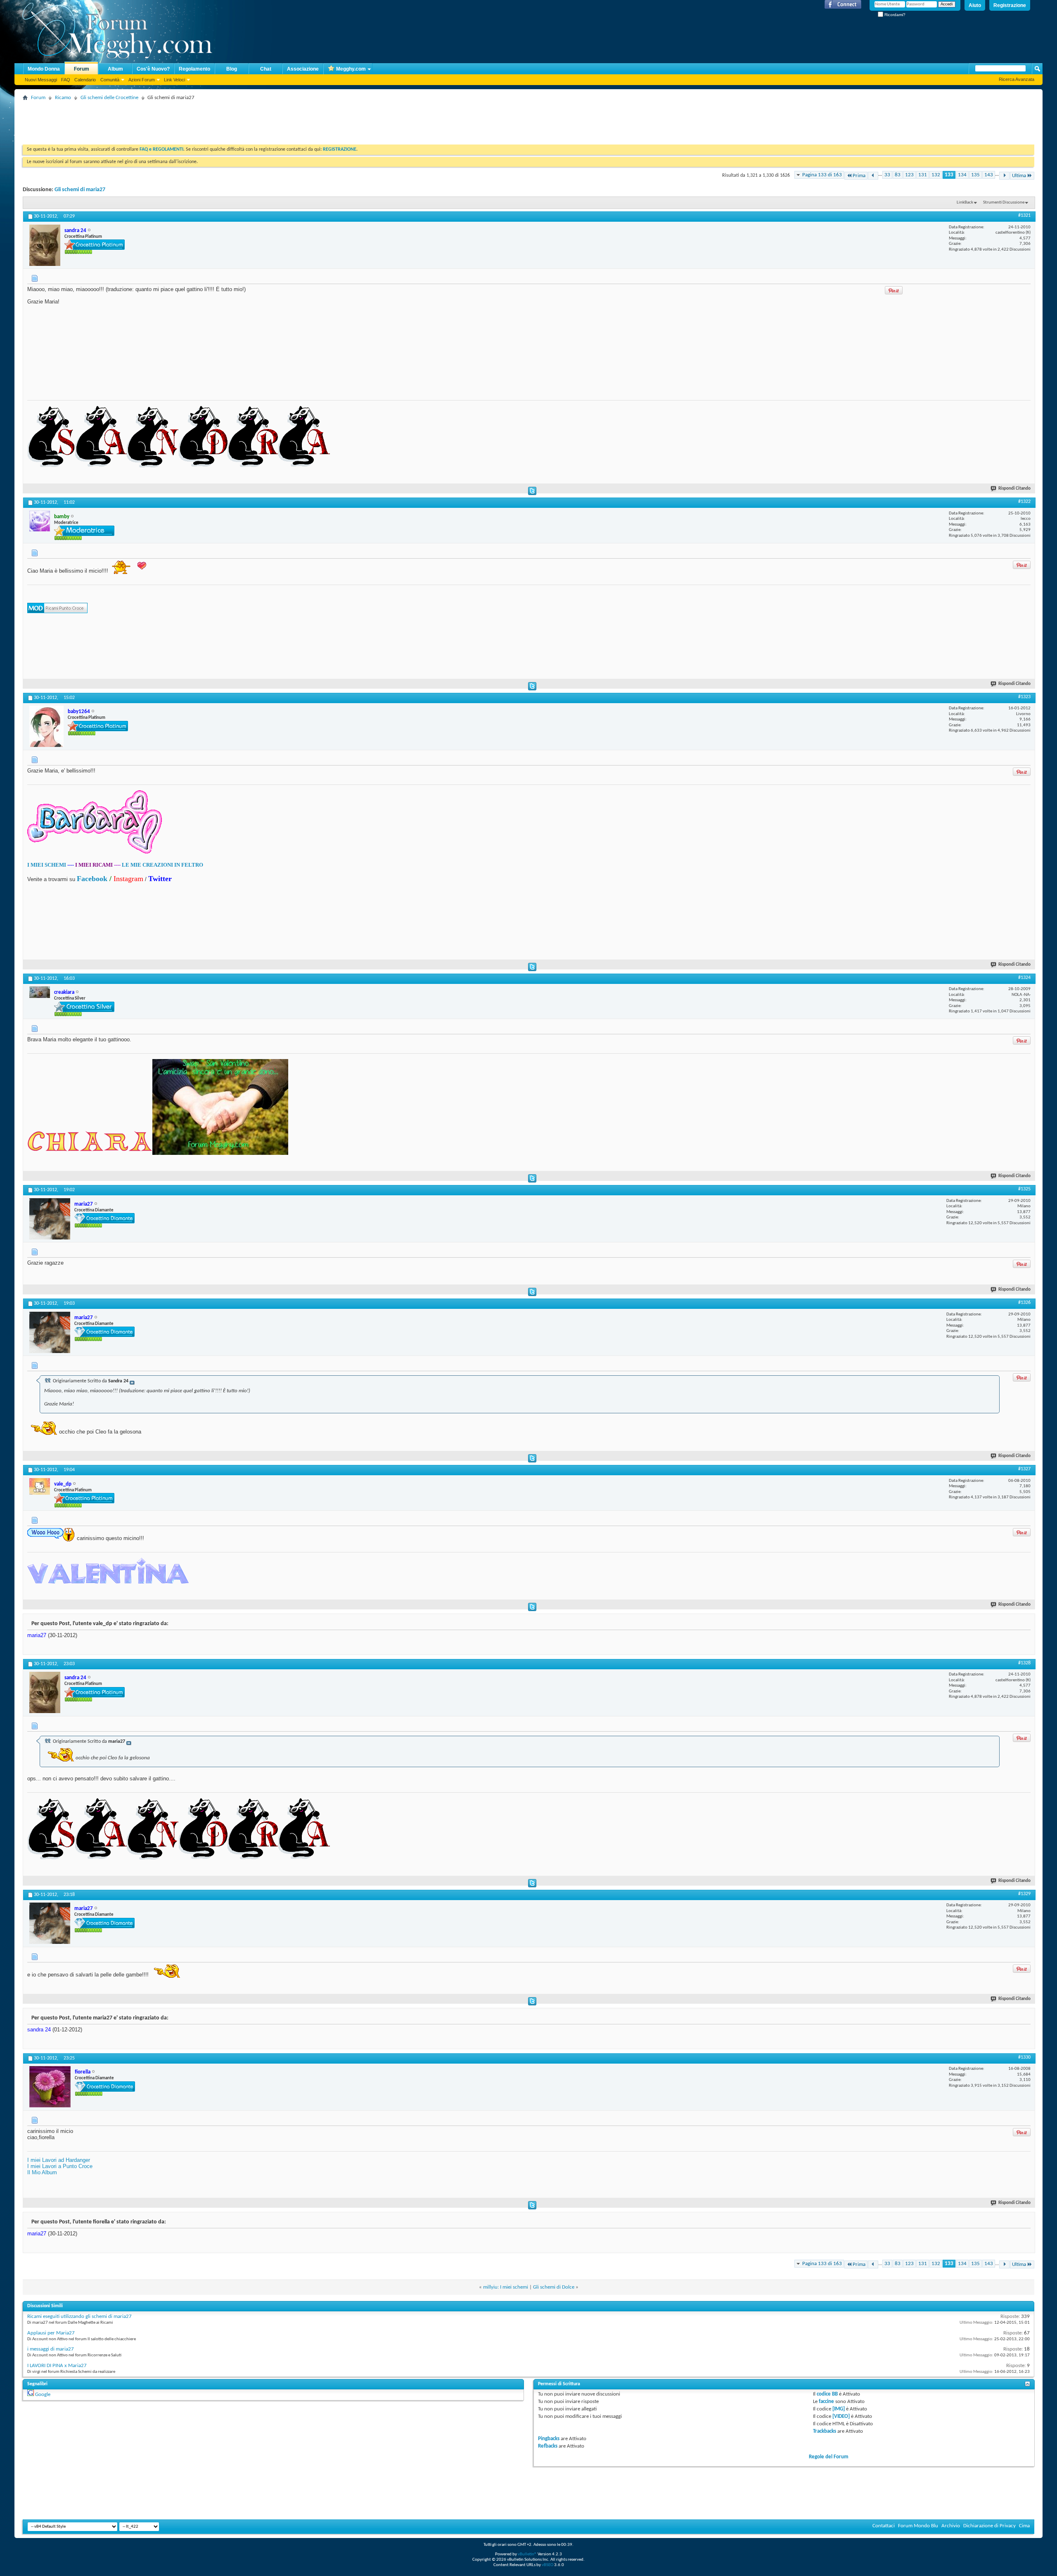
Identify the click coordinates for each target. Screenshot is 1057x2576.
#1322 (1024, 502)
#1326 (1024, 1303)
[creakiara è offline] (40, 992)
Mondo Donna (44, 69)
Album (115, 69)
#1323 (1024, 697)
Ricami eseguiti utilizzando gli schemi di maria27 (79, 2317)
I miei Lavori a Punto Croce (60, 2166)
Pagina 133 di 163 (822, 175)
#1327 (1024, 1469)
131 (923, 175)
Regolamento (194, 69)
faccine (826, 2402)
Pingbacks (549, 2439)
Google (43, 2395)
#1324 (1024, 978)
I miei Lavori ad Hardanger (59, 2160)
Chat (266, 69)
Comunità (110, 80)
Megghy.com (351, 69)
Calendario (85, 80)
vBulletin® (527, 2554)
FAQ (66, 80)
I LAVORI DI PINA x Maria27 (57, 2366)
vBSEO (547, 2565)
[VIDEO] (841, 2416)
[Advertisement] (173, 122)
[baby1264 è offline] (46, 726)
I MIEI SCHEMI (47, 865)
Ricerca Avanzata (1017, 79)
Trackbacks (825, 2431)
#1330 (1024, 2057)
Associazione (303, 69)
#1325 (1024, 1189)
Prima (859, 176)
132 (936, 175)
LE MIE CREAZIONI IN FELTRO (162, 865)
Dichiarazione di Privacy (989, 2526)
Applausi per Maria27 (51, 2333)
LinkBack (965, 203)
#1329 (1024, 1894)
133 (949, 175)
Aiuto (975, 5)
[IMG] (839, 2409)
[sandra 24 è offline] (45, 245)
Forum (82, 69)
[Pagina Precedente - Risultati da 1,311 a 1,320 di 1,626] (873, 176)
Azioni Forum (142, 80)
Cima (1024, 2526)
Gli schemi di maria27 (80, 190)
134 (962, 175)
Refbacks (548, 2446)
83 (898, 175)
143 (989, 175)
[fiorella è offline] (50, 2087)
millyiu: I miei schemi (506, 2287)
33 (887, 175)
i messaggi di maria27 (51, 2349)
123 (909, 175)
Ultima (1019, 176)
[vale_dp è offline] (40, 1486)
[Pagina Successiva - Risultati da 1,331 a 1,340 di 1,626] (1004, 176)
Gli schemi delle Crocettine (109, 98)
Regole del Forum (829, 2457)
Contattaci (884, 2526)
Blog (232, 69)
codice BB (827, 2394)
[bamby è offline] (40, 521)
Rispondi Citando (1014, 489)
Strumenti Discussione (1004, 203)
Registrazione (1010, 5)
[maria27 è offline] (50, 1219)
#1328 (1024, 1663)
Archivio (951, 2526)
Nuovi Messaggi (41, 80)
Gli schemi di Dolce (554, 2287)
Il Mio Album (42, 2172)
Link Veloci (174, 80)
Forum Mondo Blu (918, 2526)
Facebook (92, 879)
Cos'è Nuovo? (153, 69)
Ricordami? (894, 15)
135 (975, 175)
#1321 (1024, 216)
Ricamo (63, 98)
